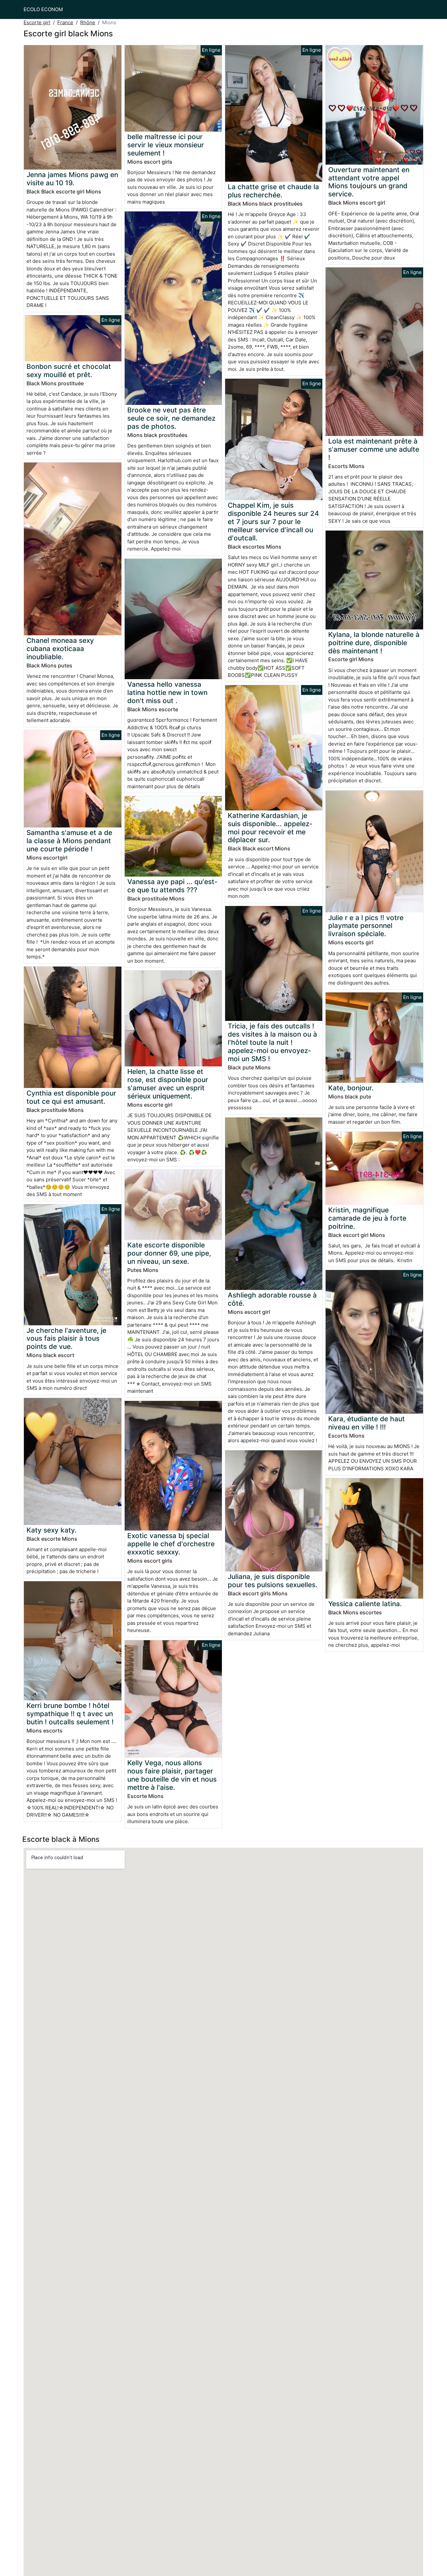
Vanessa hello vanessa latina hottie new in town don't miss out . (167, 692)
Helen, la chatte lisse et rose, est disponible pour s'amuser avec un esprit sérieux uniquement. (168, 1084)
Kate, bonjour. (351, 1088)
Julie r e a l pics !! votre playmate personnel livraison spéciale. (366, 926)
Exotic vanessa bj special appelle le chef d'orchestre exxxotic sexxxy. (171, 1544)
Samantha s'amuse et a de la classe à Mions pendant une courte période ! (69, 841)
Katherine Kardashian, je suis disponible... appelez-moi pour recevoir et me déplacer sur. (270, 828)
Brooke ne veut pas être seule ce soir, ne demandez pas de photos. (171, 418)
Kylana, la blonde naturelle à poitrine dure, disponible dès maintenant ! (374, 643)
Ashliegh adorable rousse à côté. (272, 1299)
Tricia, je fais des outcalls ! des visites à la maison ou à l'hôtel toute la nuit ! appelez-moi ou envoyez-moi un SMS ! (272, 1042)
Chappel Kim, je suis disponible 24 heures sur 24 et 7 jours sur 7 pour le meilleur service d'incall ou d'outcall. (273, 522)
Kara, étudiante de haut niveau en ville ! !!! (367, 1423)
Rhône (88, 22)
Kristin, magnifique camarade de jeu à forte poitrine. (367, 1218)
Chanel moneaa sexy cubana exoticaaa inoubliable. (60, 649)
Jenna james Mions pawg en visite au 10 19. (72, 179)
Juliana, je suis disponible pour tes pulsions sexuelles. (273, 1581)
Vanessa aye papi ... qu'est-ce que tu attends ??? (172, 886)
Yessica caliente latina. (365, 1604)
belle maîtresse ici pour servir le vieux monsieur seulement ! (166, 145)
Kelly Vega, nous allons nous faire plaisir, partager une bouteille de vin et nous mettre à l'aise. (172, 1775)
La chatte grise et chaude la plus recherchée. (273, 191)
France (65, 22)
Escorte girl (37, 22)
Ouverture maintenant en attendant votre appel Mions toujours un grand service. (369, 182)
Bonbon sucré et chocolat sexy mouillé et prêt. (69, 371)
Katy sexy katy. (52, 1530)
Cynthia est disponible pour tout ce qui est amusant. (71, 1097)
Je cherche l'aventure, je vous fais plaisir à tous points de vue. (66, 1339)
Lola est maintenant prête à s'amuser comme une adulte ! (374, 449)
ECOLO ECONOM (43, 9)
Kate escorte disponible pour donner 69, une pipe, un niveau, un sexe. (169, 1253)
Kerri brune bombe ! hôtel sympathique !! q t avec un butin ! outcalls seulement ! (70, 1714)
